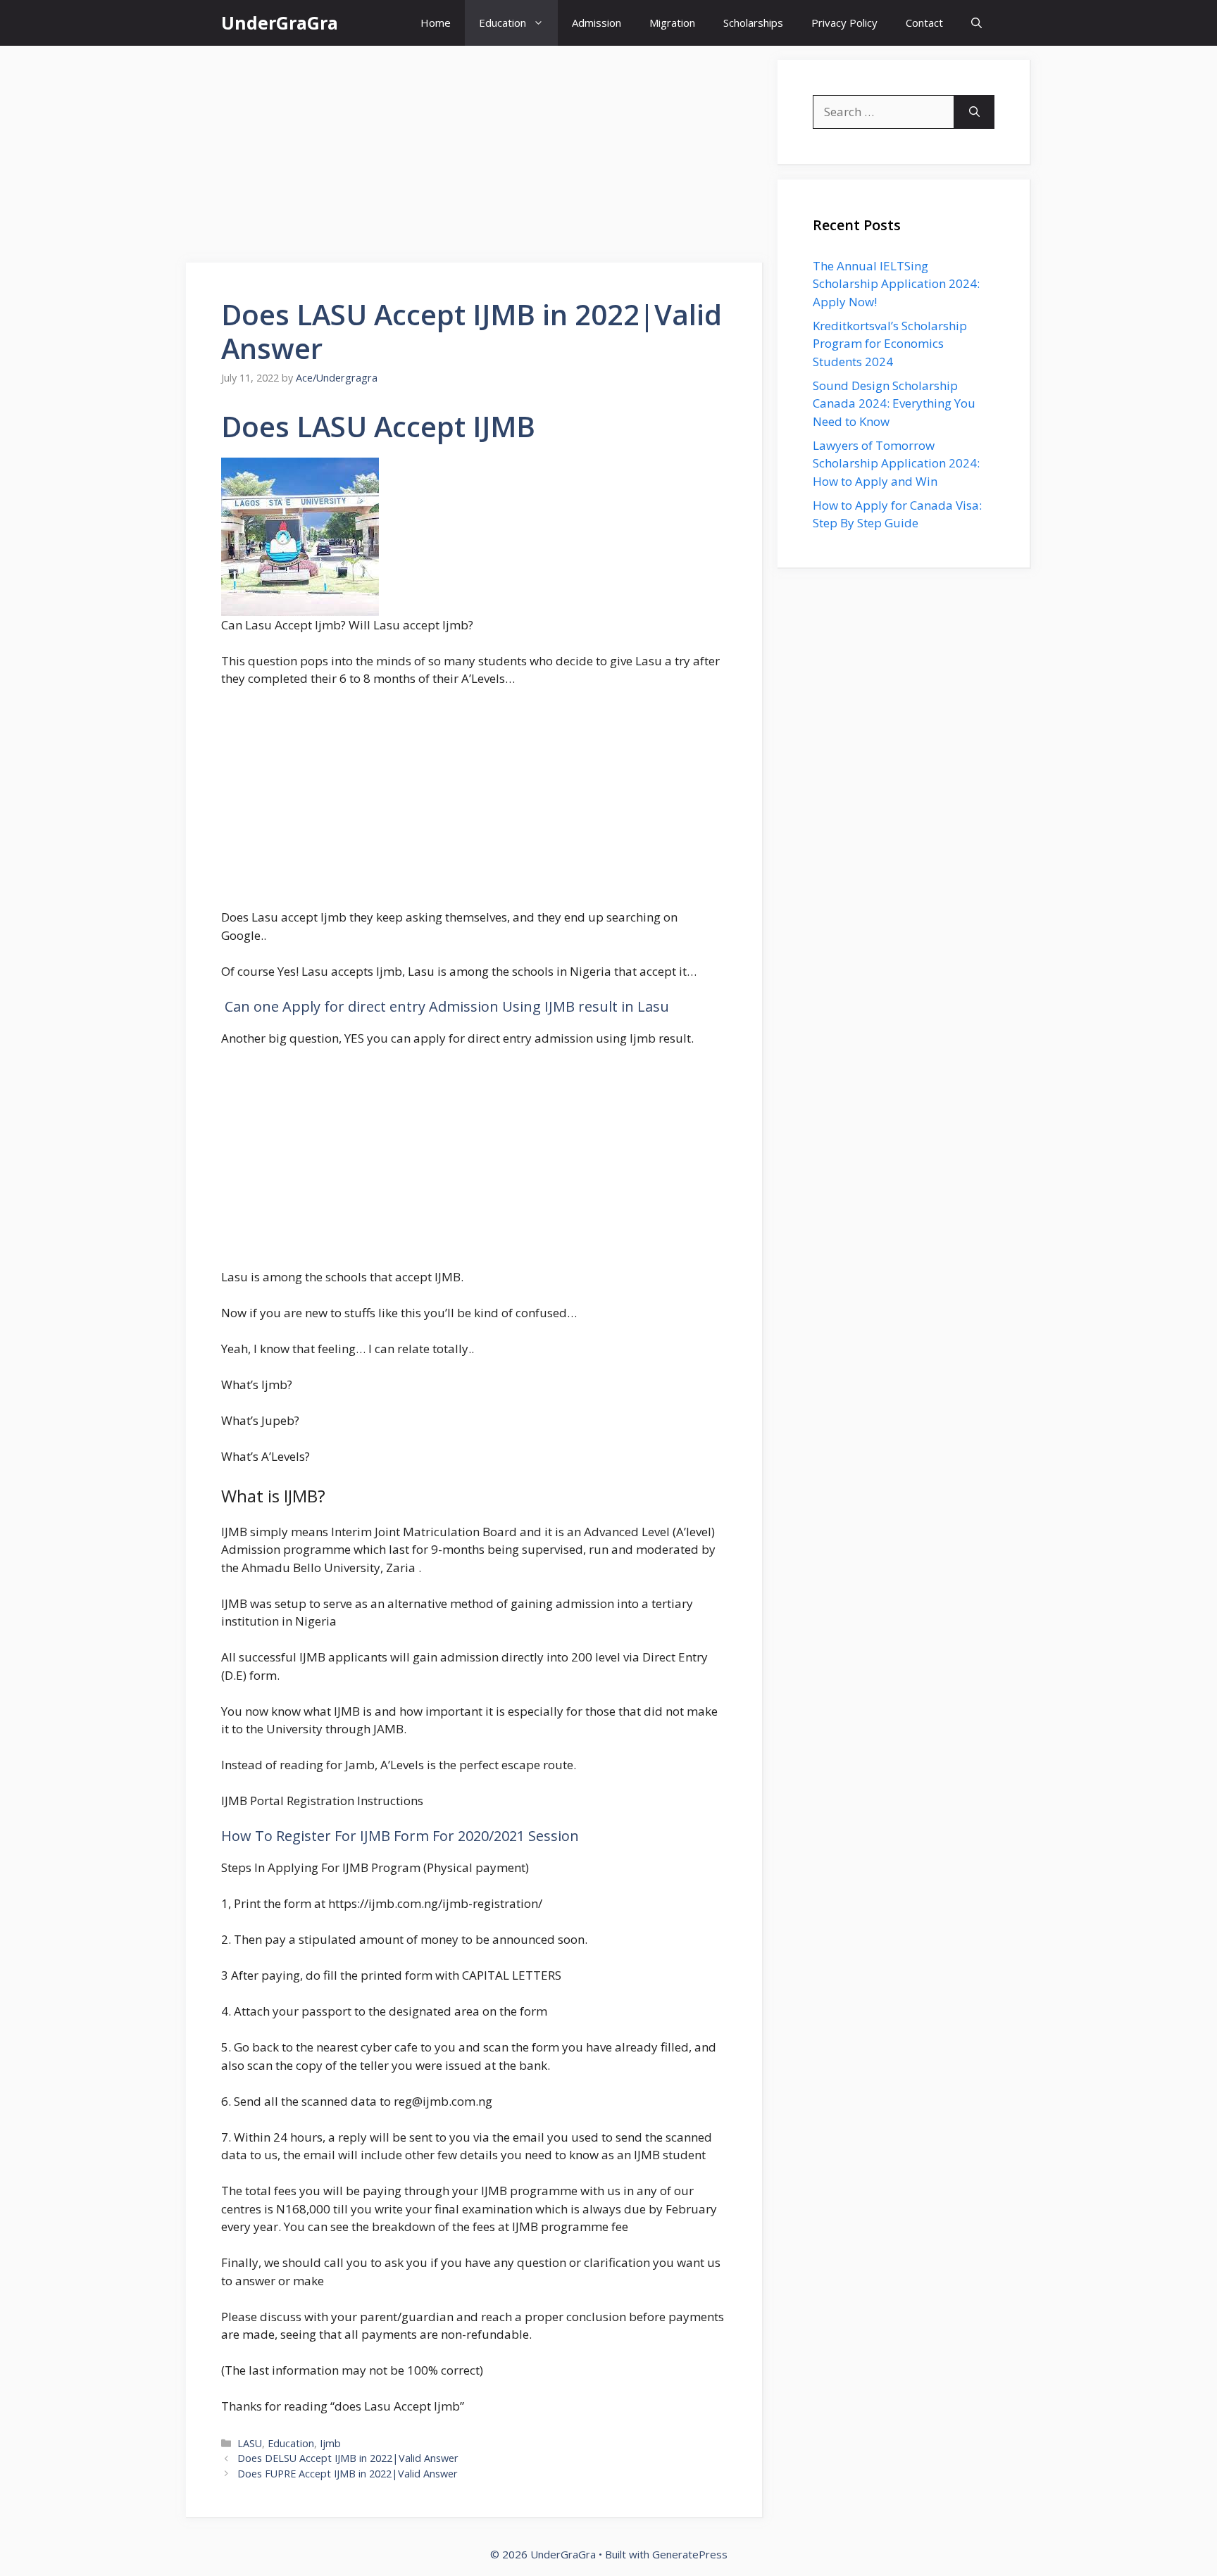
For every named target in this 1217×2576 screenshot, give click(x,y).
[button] (976, 23)
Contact (924, 23)
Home (436, 23)
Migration (672, 23)
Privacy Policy (844, 23)
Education (503, 23)
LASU (250, 2443)
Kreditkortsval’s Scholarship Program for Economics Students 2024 (890, 344)
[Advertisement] (475, 158)
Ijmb (330, 2443)
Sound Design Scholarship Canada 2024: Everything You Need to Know (894, 403)
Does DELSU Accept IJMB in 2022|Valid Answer (348, 2458)
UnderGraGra (280, 23)
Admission (597, 23)
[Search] (974, 112)
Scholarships (753, 23)
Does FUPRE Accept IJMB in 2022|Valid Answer (348, 2474)
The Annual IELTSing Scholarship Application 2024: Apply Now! (896, 284)
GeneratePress (690, 2554)
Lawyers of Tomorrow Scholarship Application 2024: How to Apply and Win (896, 463)
